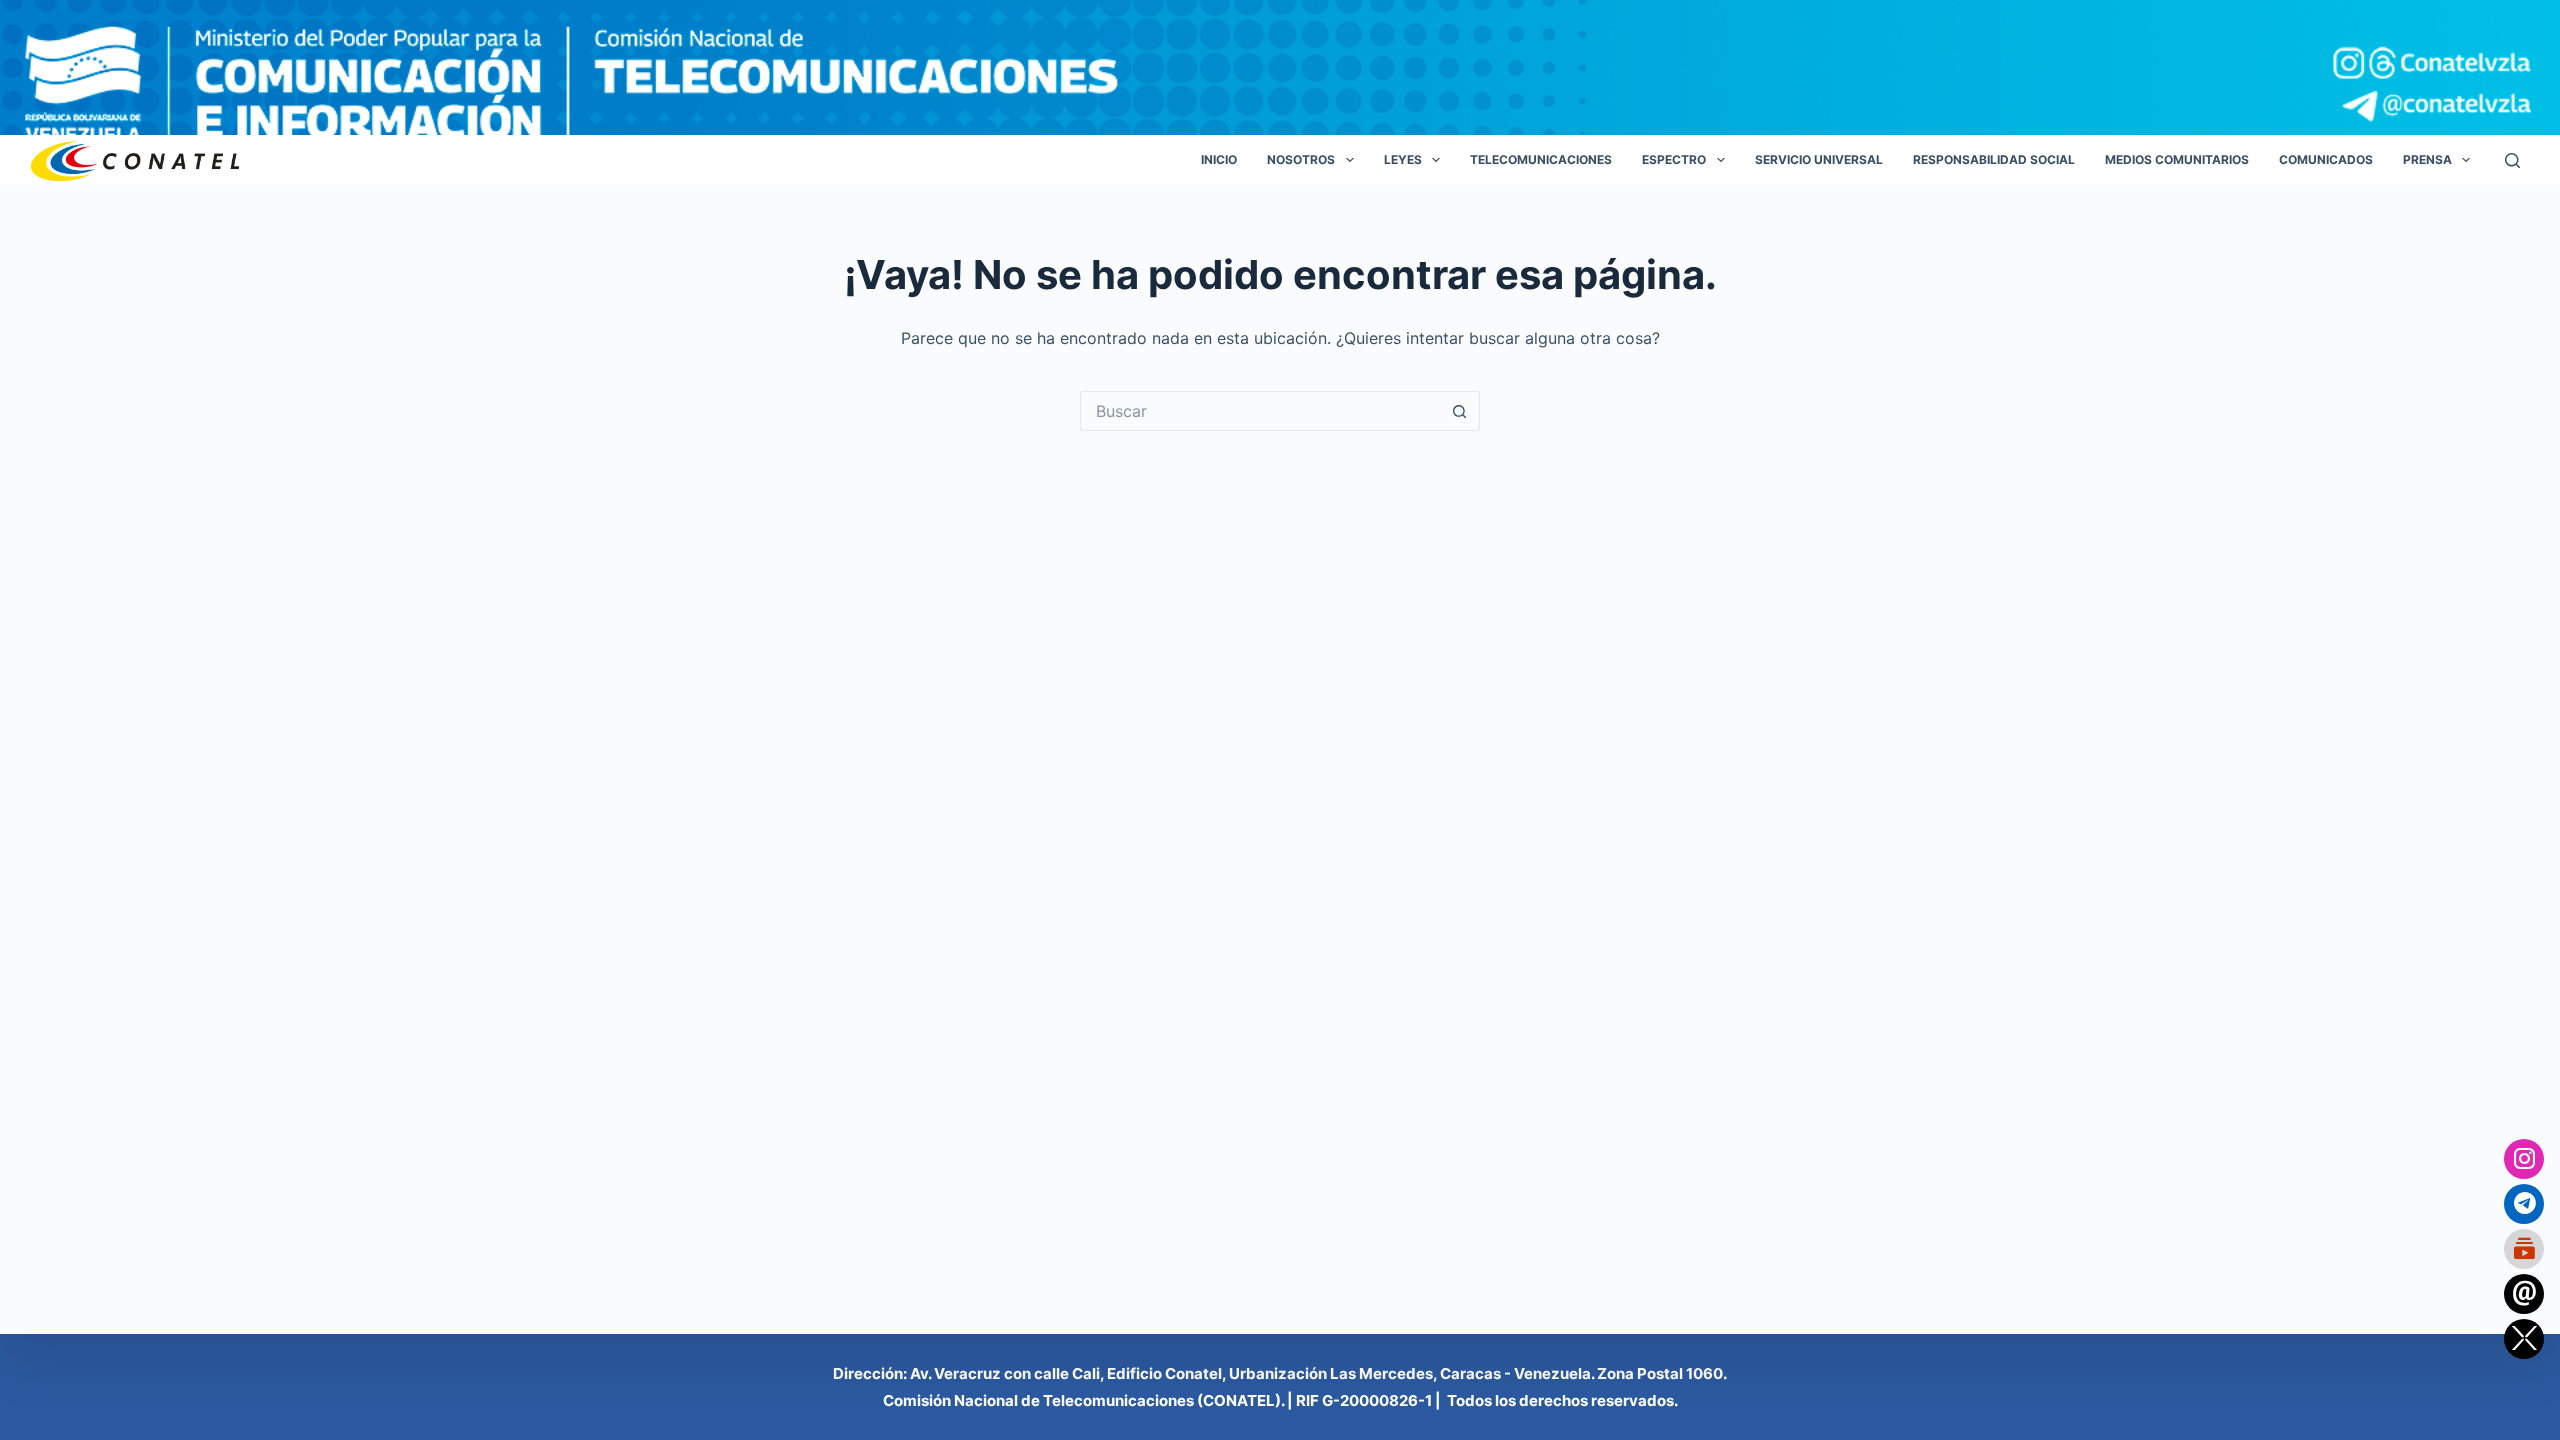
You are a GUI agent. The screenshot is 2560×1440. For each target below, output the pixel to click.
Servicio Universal (1819, 159)
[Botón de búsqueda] (1460, 411)
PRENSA (2427, 159)
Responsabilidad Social (1994, 159)
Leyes (1403, 159)
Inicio (1219, 159)
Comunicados (2326, 159)
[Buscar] (2512, 160)
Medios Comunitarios (2177, 159)
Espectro (1674, 159)
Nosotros (1301, 159)
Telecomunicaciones (1541, 159)
